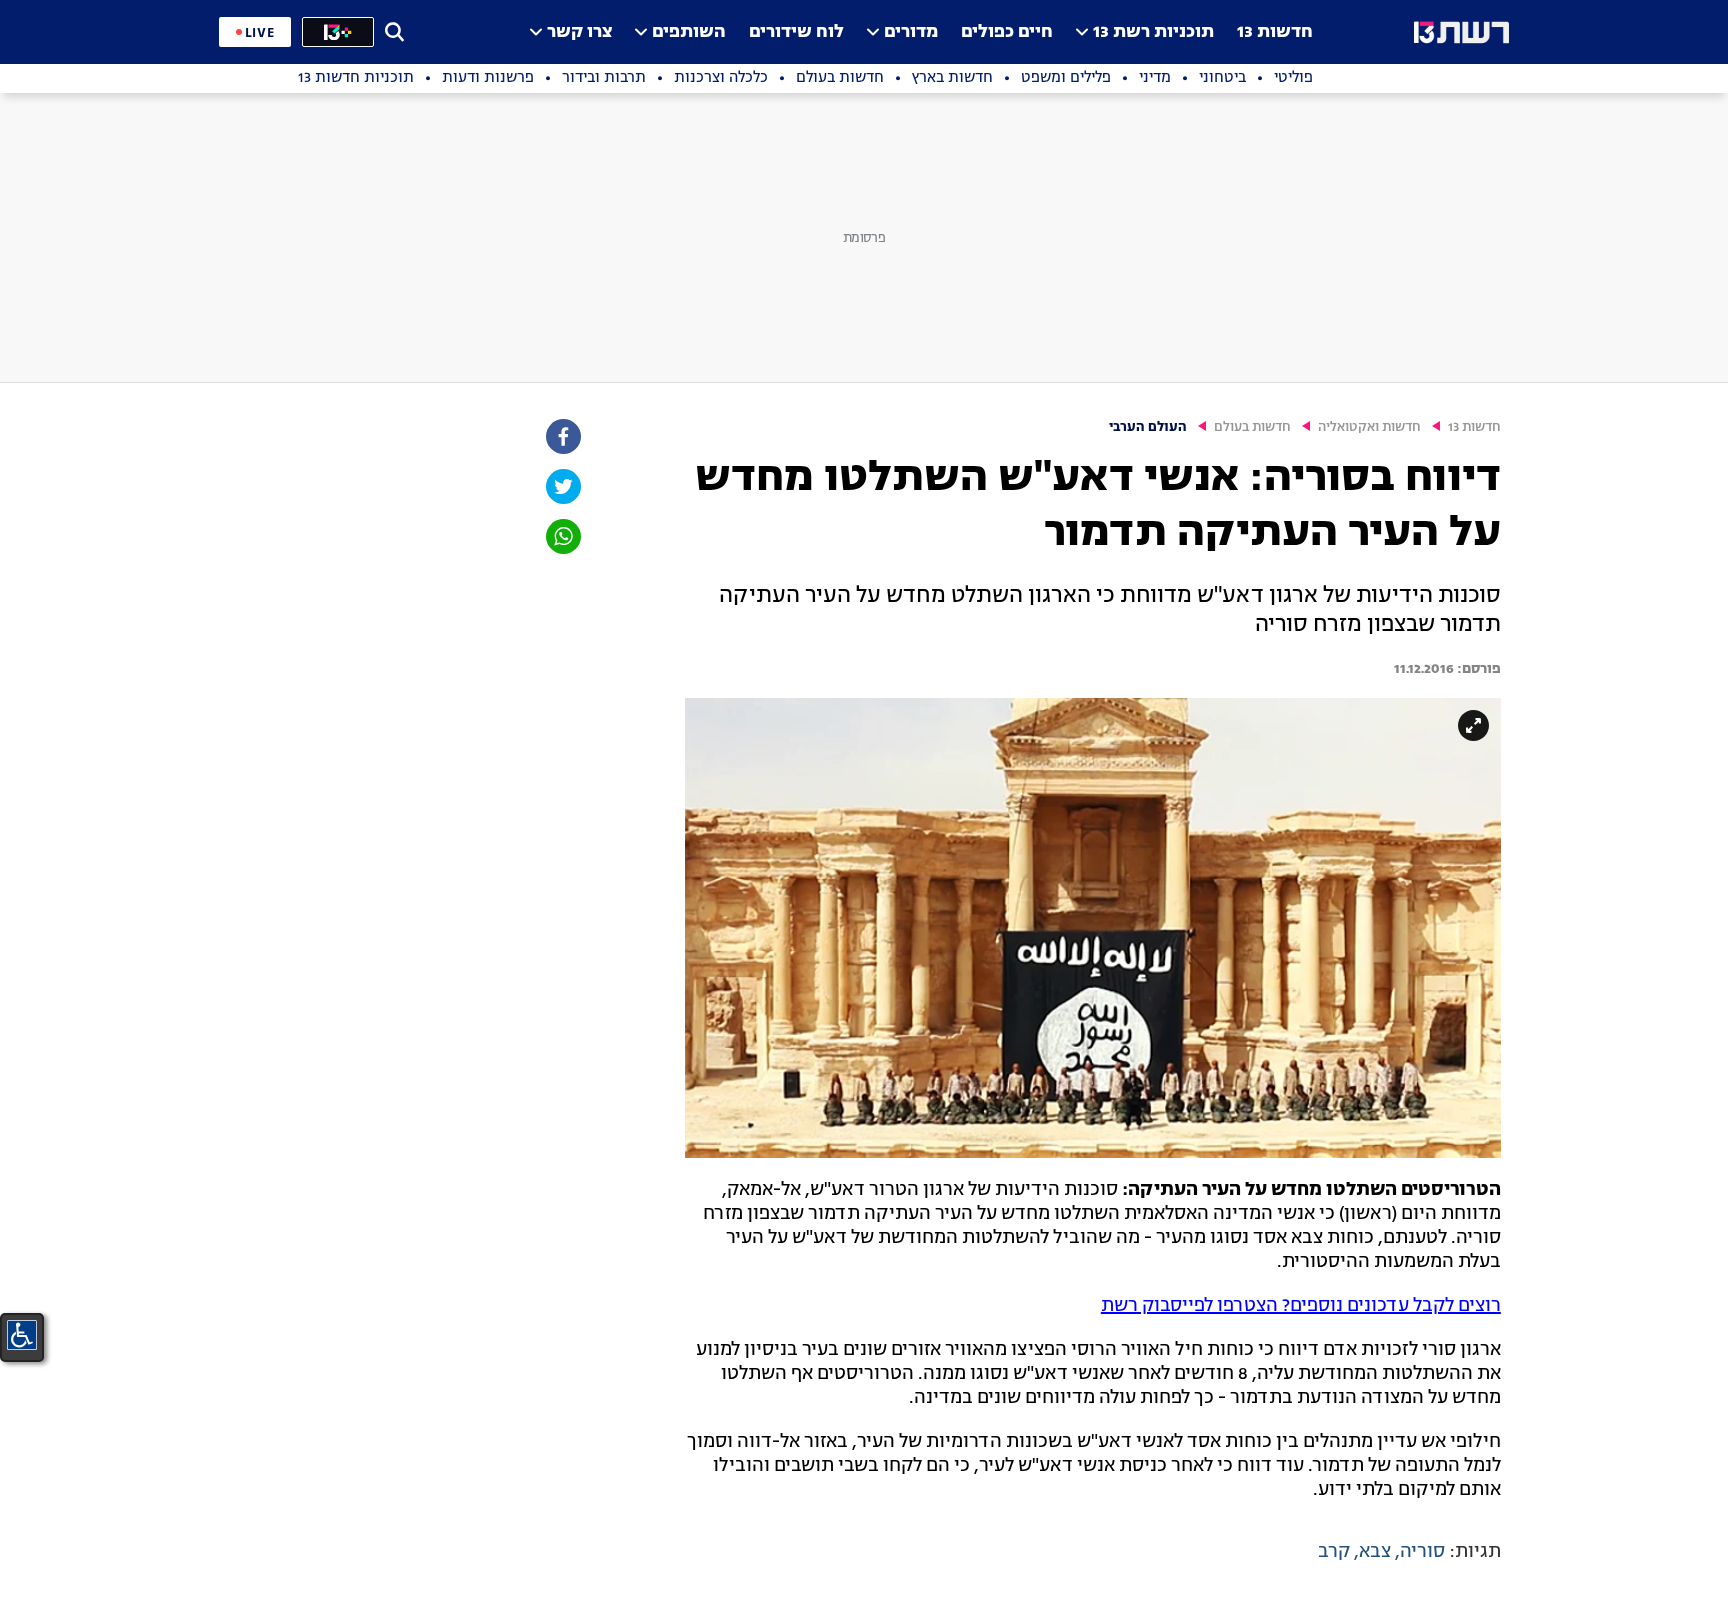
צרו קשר (579, 32)
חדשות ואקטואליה (1369, 427)
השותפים (689, 32)
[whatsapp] (562, 536)
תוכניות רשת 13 (1153, 32)
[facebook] (562, 436)
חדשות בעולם (1252, 427)
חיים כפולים (1007, 32)
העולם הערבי (1148, 427)
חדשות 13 (1275, 32)
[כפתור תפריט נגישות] (22, 1335)
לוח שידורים (796, 32)
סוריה (1422, 1552)
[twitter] (562, 486)
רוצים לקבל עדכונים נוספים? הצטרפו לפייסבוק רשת (1301, 1306)
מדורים (911, 32)
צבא (1375, 1552)
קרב (1334, 1552)
